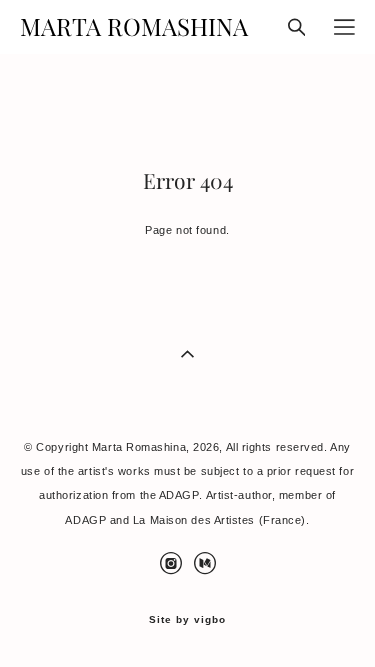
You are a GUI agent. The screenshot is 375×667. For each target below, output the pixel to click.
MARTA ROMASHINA (134, 27)
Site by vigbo (187, 620)
